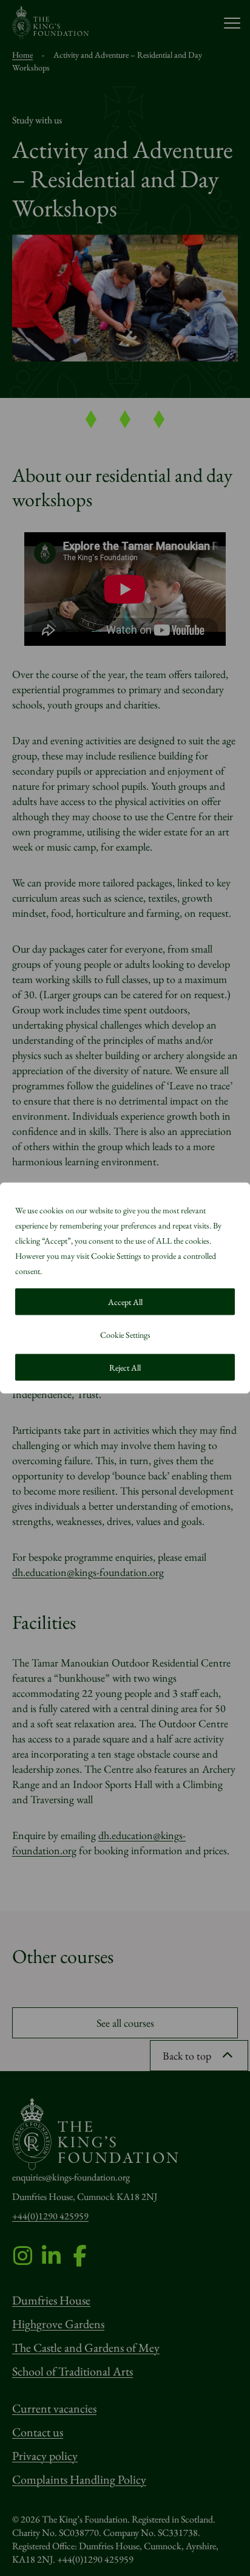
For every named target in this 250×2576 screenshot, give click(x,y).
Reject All (125, 1368)
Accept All (125, 1302)
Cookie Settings (125, 1335)
